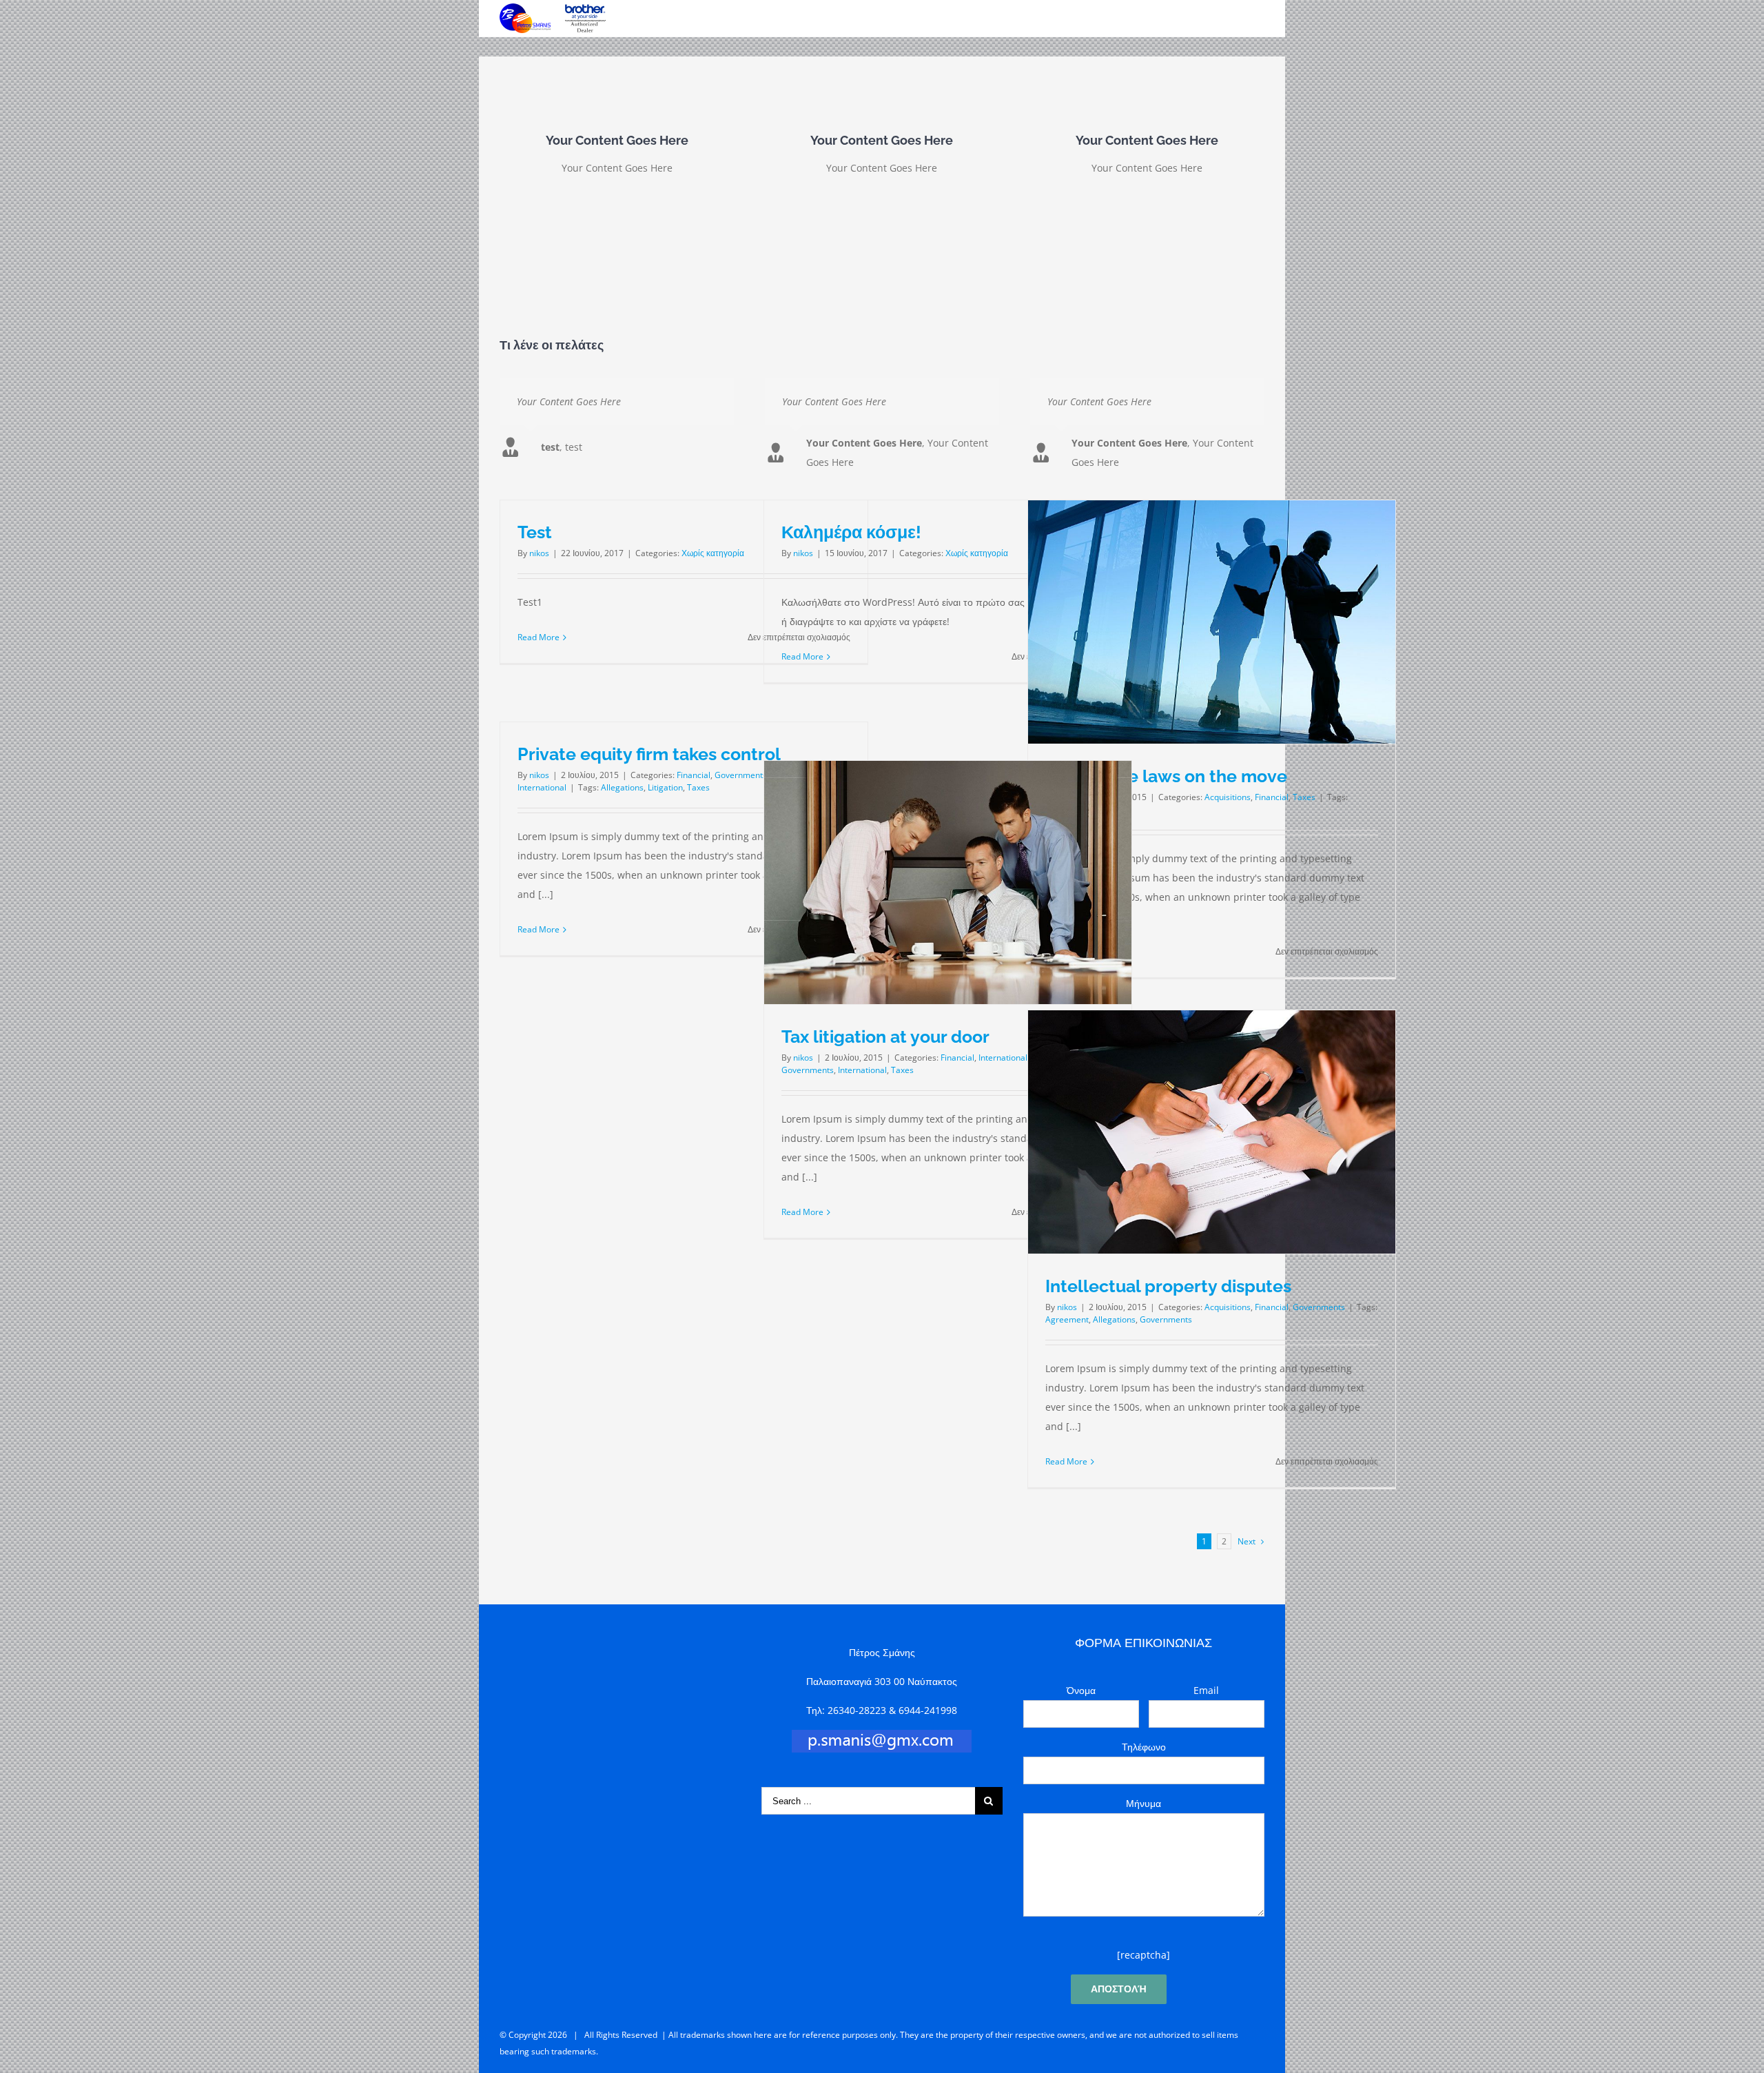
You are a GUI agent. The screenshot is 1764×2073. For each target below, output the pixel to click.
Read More (539, 637)
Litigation (665, 787)
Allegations (622, 787)
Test (535, 532)
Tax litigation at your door (885, 1036)
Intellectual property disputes (1168, 1286)
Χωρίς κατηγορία (713, 553)
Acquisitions (1228, 797)
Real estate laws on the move (1166, 776)
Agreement (1067, 1319)
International (542, 787)
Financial (1272, 797)
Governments (741, 775)
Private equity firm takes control (649, 754)
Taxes (1304, 797)
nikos (539, 553)
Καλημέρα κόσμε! (851, 532)
